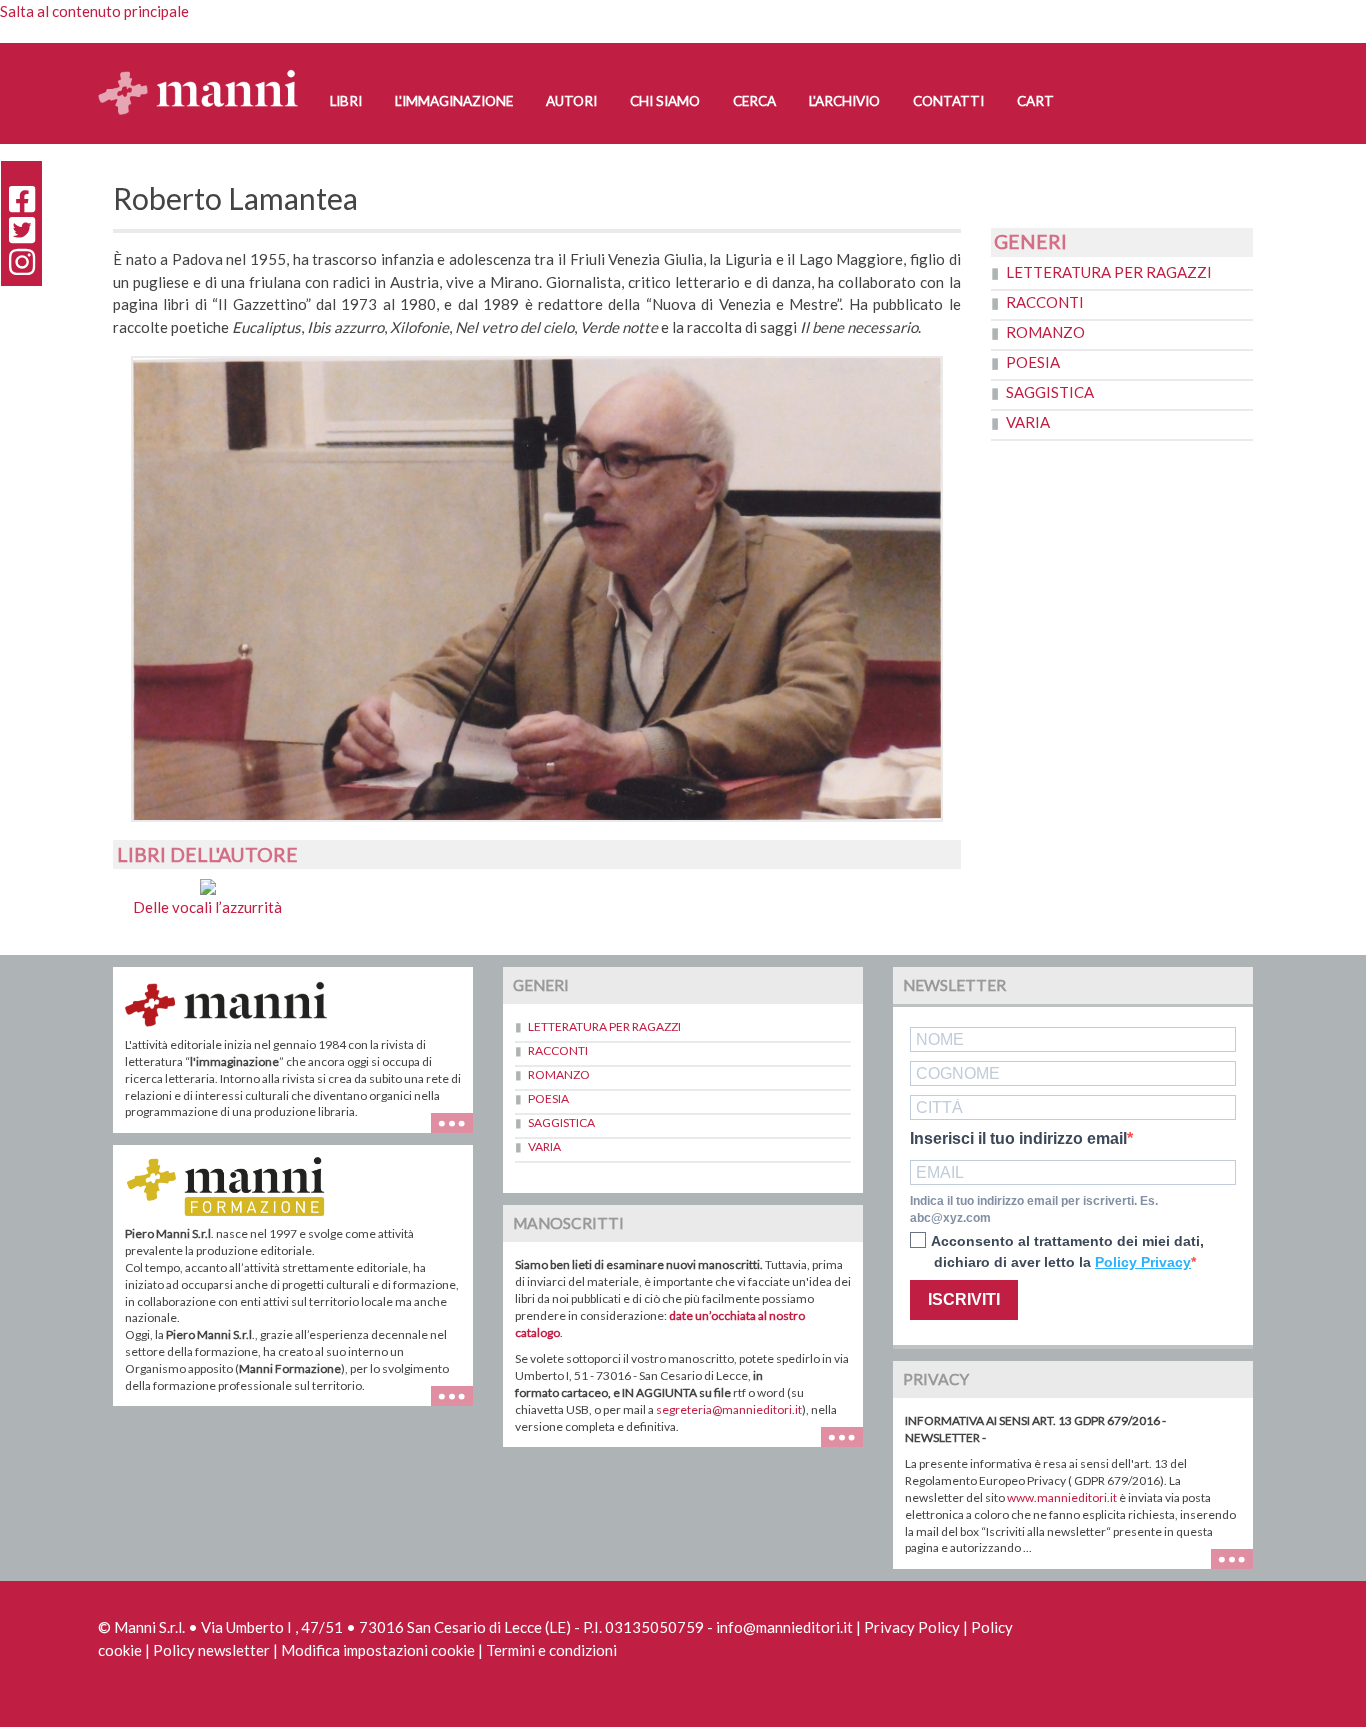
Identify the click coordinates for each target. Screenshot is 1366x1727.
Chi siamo (665, 101)
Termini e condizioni (551, 1650)
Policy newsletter (211, 1650)
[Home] (205, 72)
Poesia (1033, 362)
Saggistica (1050, 392)
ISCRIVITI (964, 1299)
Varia (1028, 422)
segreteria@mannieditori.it (729, 1409)
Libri (346, 101)
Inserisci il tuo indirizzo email (1018, 1139)
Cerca (754, 101)
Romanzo (1045, 332)
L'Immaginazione (454, 101)
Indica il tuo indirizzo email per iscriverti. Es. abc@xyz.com (1034, 1209)
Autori (571, 101)
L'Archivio (844, 101)
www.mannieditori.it (1062, 1497)
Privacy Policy (912, 1627)
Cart (1035, 101)
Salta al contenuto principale (94, 11)
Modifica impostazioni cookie (378, 1650)
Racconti (1045, 302)
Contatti (948, 101)
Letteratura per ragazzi (1109, 272)
